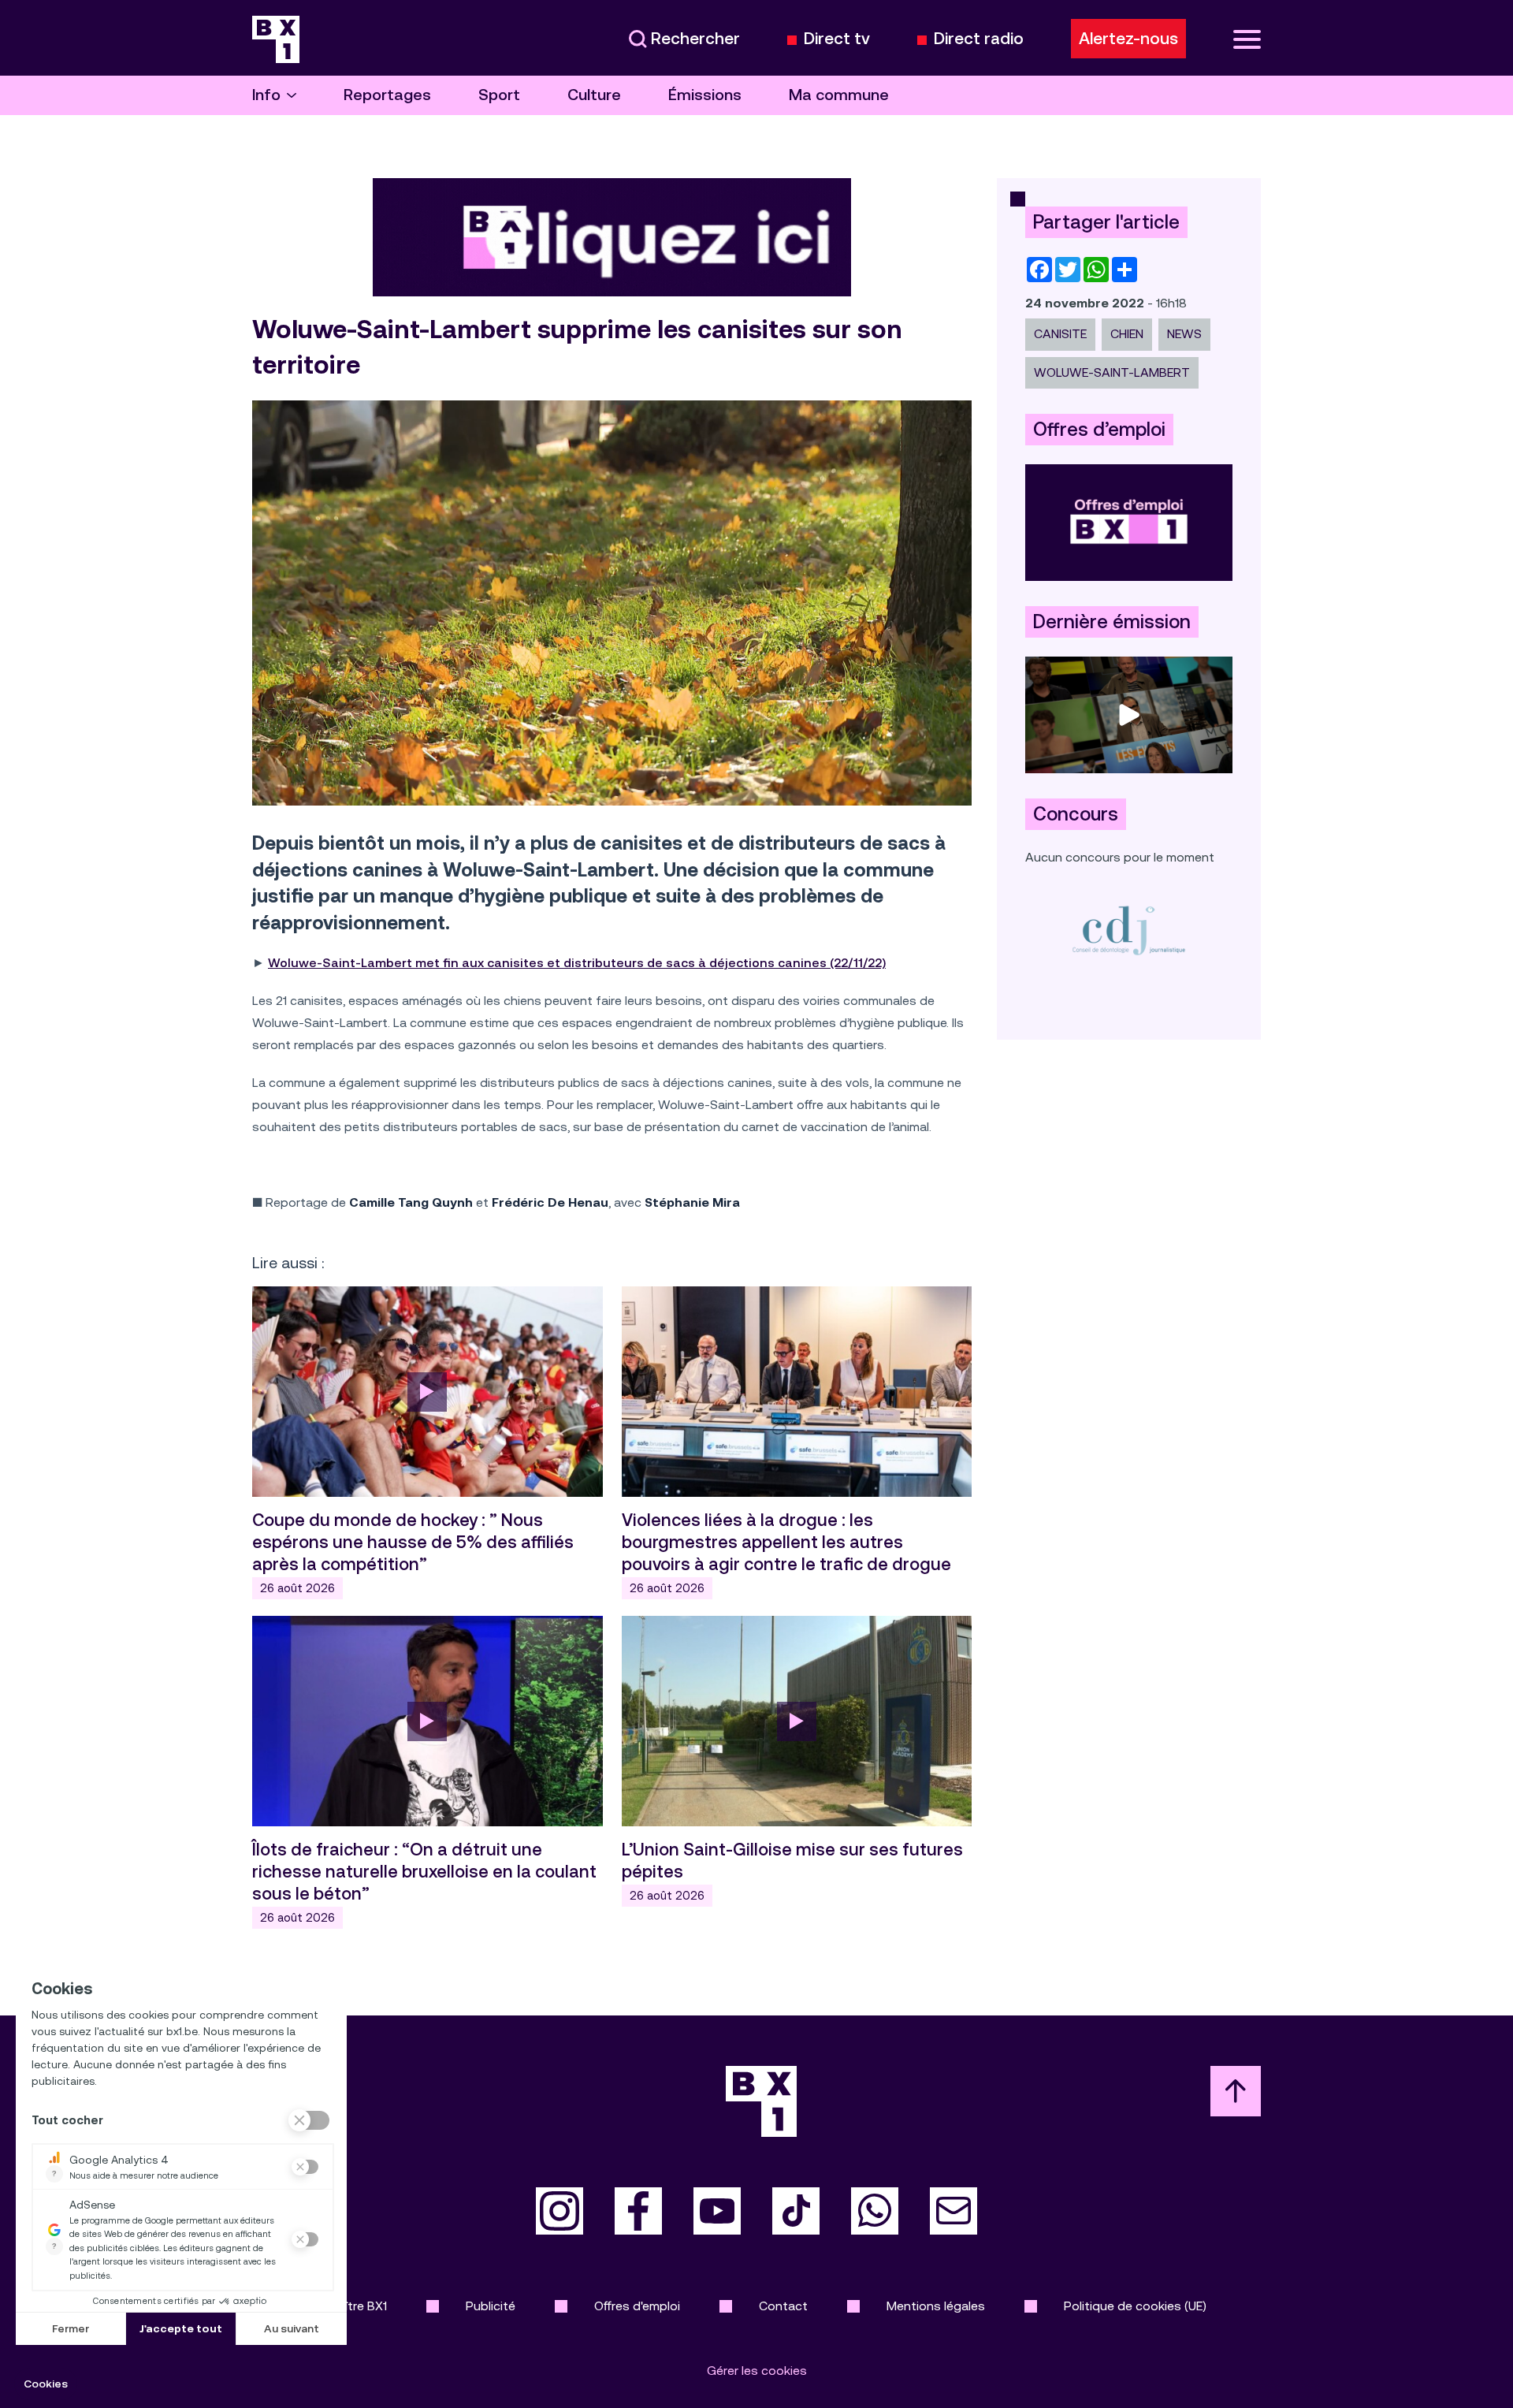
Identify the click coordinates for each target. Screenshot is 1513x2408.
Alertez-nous (1128, 39)
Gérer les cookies (757, 2371)
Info (266, 95)
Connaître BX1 (347, 2306)
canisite (1060, 334)
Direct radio (979, 39)
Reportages (387, 95)
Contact (783, 2306)
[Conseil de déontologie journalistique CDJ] (1129, 930)
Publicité (491, 2306)
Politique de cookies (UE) (1135, 2306)
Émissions (705, 95)
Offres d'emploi (637, 2306)
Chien (1127, 334)
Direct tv (837, 39)
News (1184, 334)
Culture (594, 95)
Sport (499, 95)
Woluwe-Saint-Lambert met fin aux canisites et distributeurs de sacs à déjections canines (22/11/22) (577, 963)
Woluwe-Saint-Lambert (1112, 372)
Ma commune (839, 95)
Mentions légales (936, 2306)
